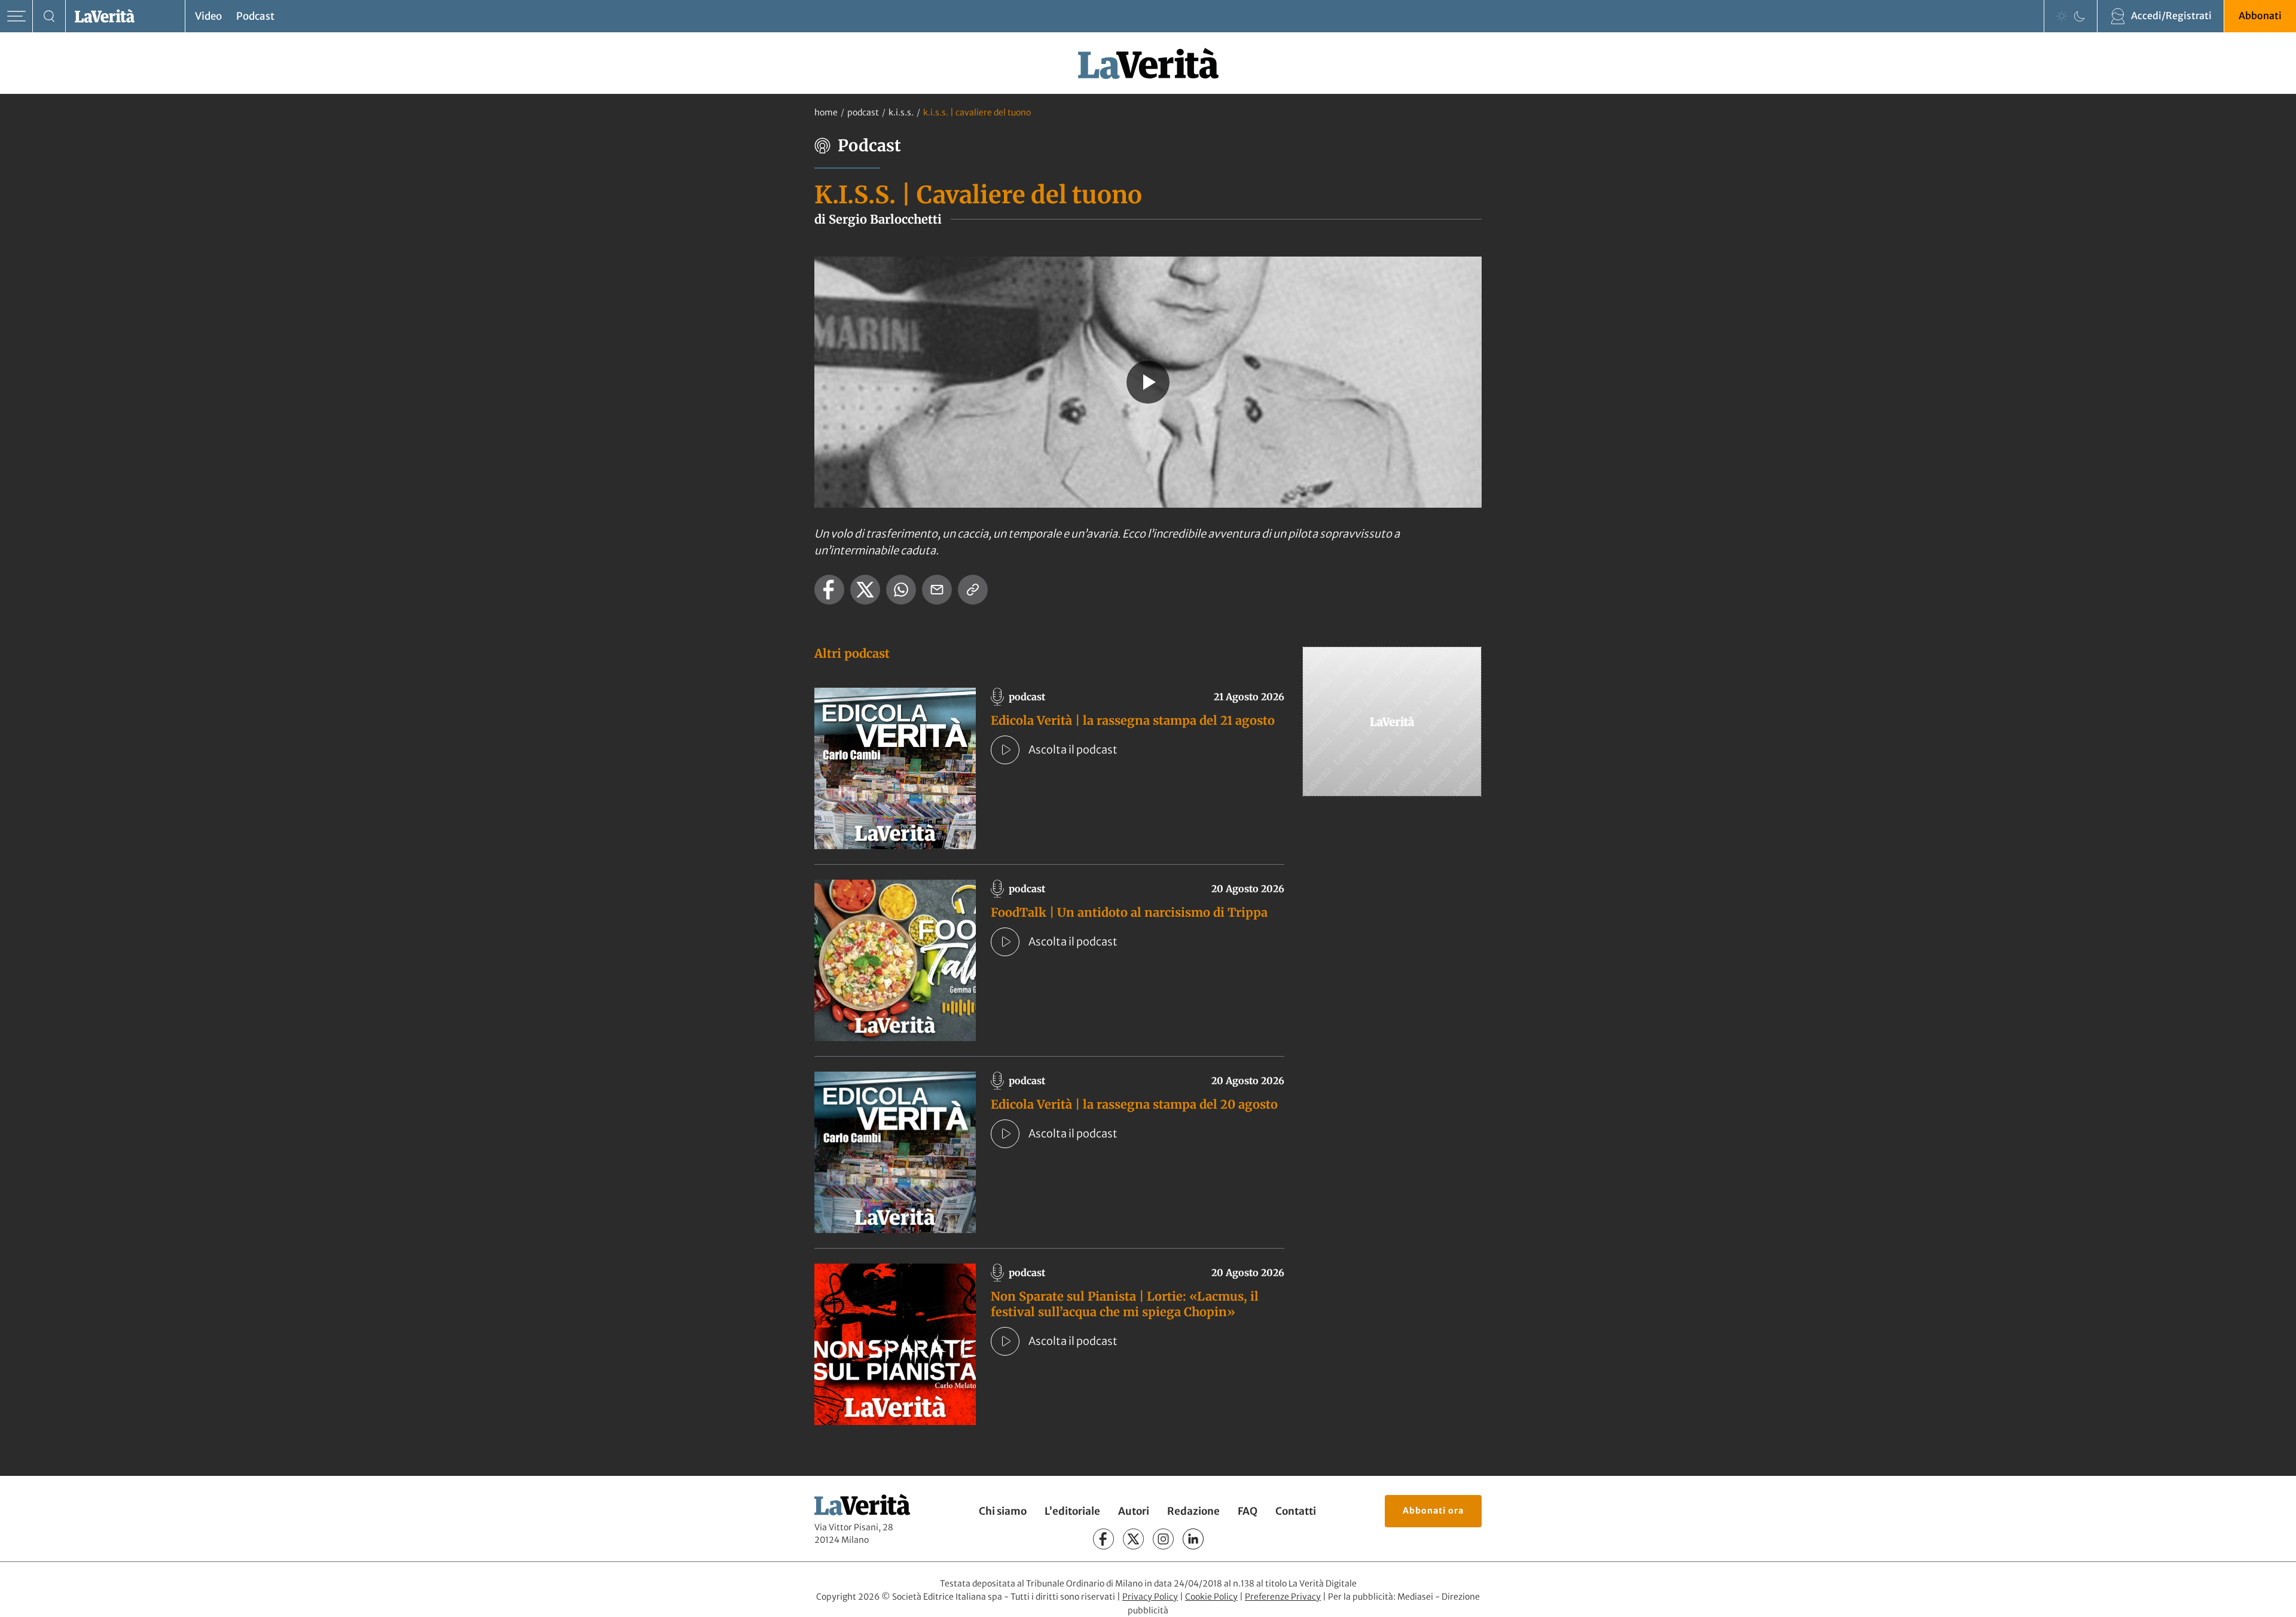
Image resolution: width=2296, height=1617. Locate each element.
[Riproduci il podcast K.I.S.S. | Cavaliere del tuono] (1148, 382)
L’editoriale (1072, 1511)
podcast (863, 112)
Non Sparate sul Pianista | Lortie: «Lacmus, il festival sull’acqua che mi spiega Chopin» (1125, 1304)
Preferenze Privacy (1283, 1597)
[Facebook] (1103, 1539)
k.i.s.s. (901, 112)
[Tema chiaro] (2062, 16)
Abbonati (2260, 16)
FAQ (1248, 1511)
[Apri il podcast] (1005, 750)
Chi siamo (1003, 1511)
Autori (1134, 1511)
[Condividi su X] (865, 590)
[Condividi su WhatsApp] (901, 590)
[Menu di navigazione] (16, 16)
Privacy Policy (1150, 1597)
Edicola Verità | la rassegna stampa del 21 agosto (1133, 720)
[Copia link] (973, 590)
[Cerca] (49, 16)
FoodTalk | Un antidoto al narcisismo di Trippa (1129, 912)
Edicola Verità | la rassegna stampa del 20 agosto (1134, 1104)
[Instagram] (1163, 1539)
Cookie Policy (1211, 1597)
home (826, 112)
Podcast (255, 16)
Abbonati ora (1433, 1511)
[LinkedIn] (1193, 1539)
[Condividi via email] (937, 590)
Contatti (1296, 1511)
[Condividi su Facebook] (829, 590)
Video (208, 16)
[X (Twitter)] (1133, 1539)
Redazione (1193, 1511)
